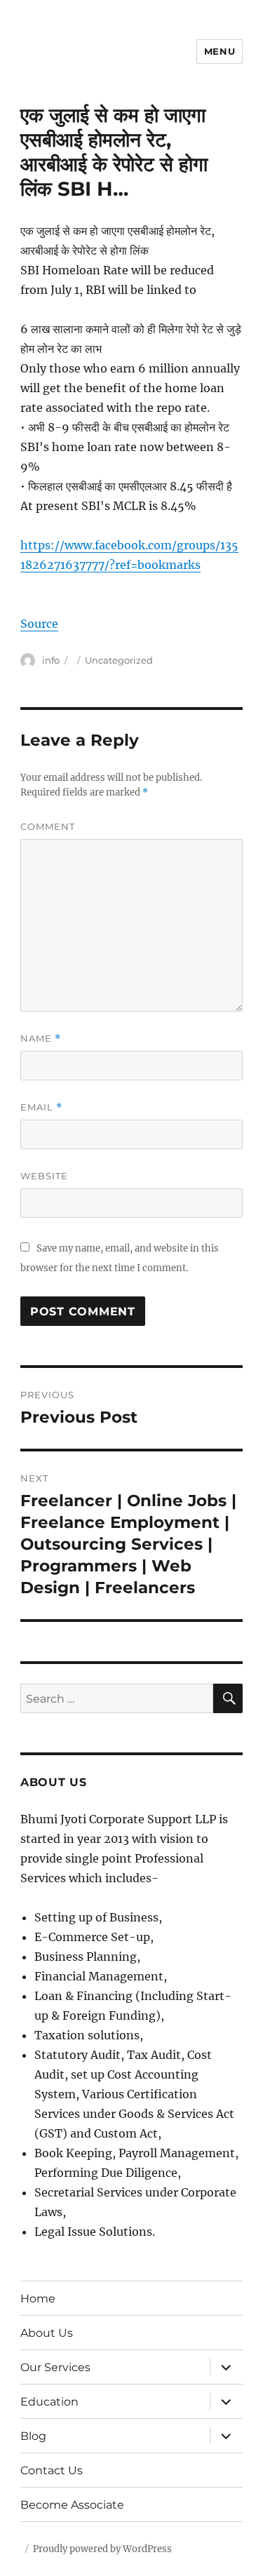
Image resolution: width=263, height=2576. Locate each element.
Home (38, 2299)
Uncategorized (119, 660)
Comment (48, 826)
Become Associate (72, 2505)
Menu (220, 51)
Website (44, 1176)
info (51, 660)
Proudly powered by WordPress (102, 2549)
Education (49, 2402)
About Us (47, 2333)
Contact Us (52, 2470)
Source (39, 624)
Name (41, 1039)
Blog (33, 2436)
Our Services (55, 2367)
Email (41, 1107)
